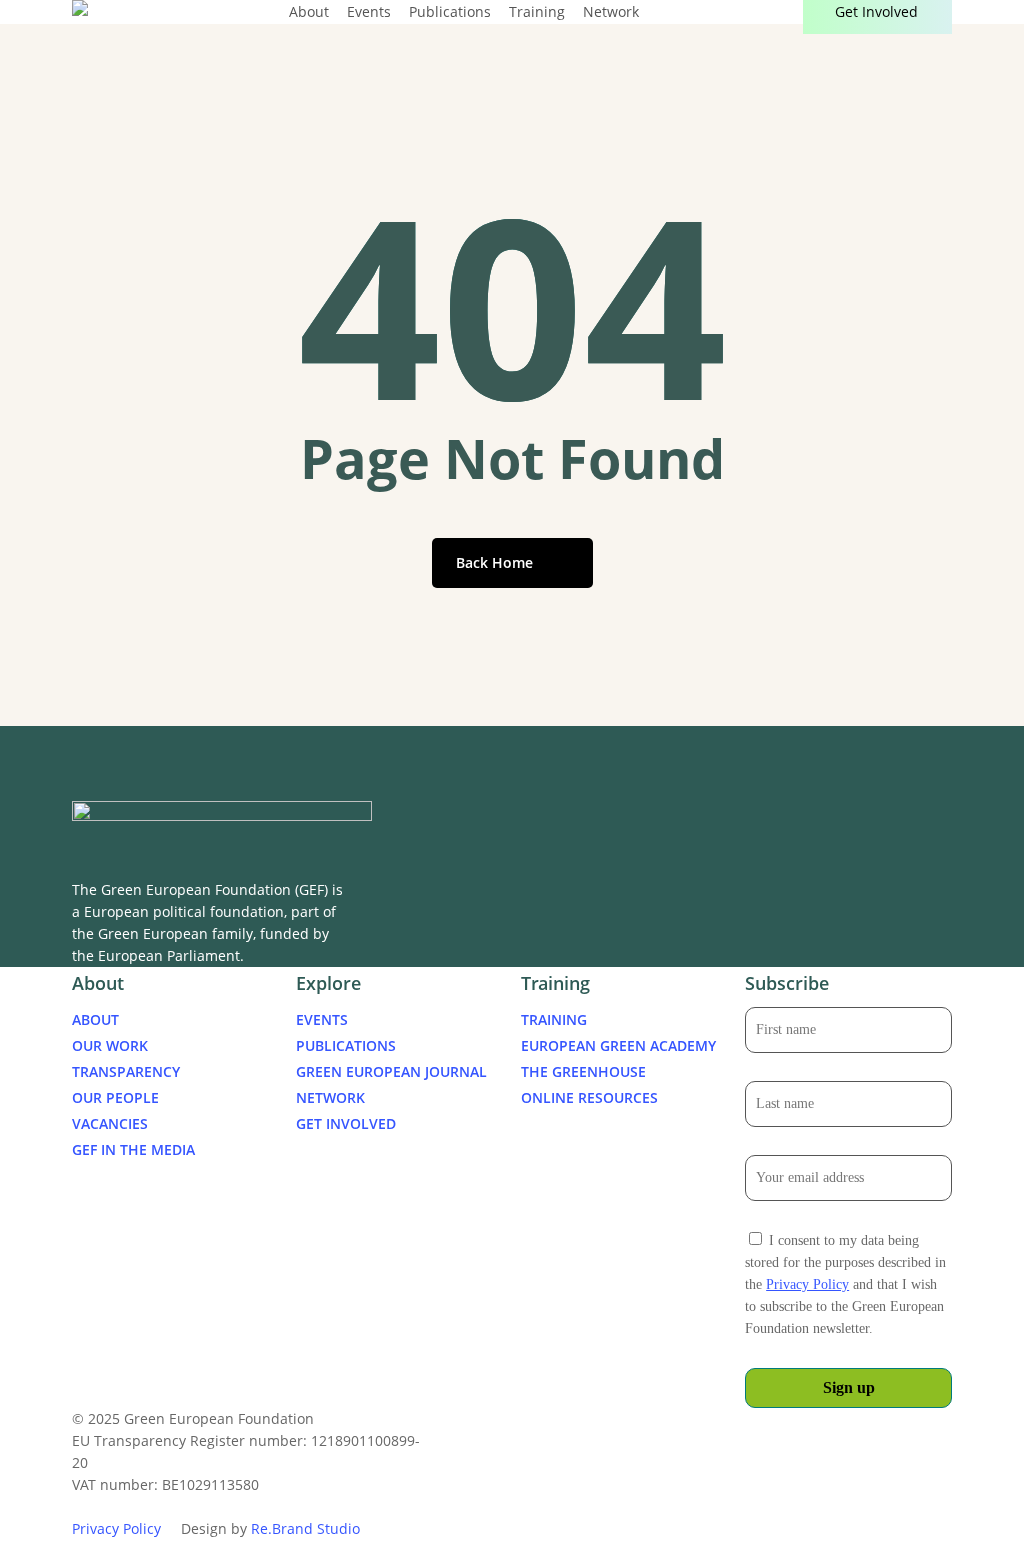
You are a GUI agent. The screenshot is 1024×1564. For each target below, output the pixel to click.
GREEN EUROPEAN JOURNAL (391, 1071)
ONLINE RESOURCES (589, 1097)
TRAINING (554, 1019)
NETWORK (330, 1097)
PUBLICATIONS (346, 1045)
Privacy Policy (807, 1284)
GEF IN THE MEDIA (133, 1149)
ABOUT (95, 1019)
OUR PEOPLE (115, 1097)
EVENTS (322, 1019)
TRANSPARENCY (126, 1071)
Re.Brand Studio (305, 1528)
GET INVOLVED (346, 1123)
